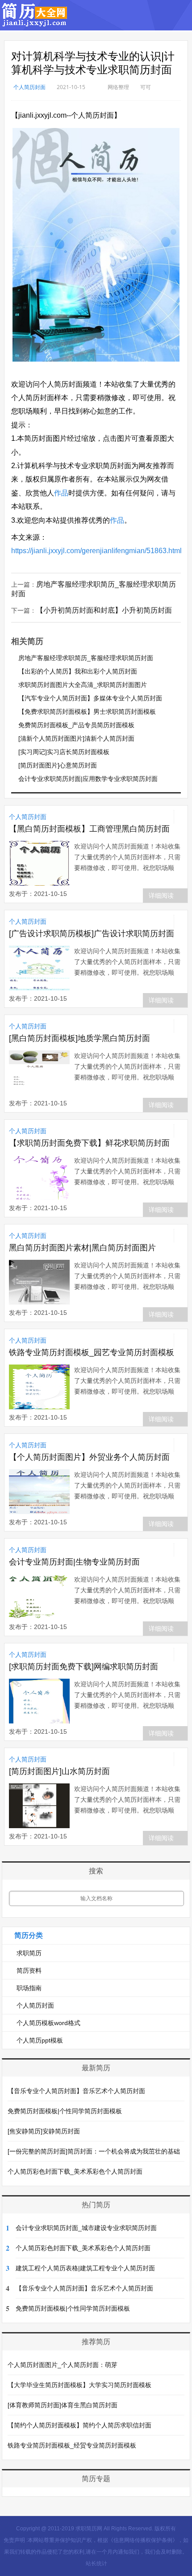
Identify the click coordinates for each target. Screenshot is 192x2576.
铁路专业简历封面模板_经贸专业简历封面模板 (72, 2445)
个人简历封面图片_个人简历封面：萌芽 (63, 2365)
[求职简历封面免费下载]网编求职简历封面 (83, 1667)
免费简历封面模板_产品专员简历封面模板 (76, 725)
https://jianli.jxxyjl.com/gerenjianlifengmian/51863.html (96, 551)
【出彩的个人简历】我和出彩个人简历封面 (78, 671)
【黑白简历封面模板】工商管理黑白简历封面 (89, 829)
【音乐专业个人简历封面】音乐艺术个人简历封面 (76, 2091)
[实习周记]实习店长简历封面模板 (64, 752)
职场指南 (29, 1988)
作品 (61, 493)
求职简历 (29, 1953)
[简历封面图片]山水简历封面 (59, 1771)
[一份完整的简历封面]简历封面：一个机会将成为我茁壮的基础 (94, 2151)
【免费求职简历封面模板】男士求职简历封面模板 (87, 712)
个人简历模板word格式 (48, 2023)
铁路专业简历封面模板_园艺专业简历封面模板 (92, 1352)
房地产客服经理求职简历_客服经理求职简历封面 (86, 658)
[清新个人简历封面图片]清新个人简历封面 (76, 738)
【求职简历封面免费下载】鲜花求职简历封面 (89, 1143)
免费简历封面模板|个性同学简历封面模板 (65, 2111)
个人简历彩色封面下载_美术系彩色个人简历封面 (75, 2171)
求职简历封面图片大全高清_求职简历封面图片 (83, 685)
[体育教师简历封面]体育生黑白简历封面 (63, 2405)
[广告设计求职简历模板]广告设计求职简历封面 (92, 934)
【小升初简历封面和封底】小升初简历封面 (104, 610)
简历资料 (29, 1970)
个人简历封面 (29, 87)
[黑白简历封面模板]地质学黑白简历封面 (79, 1038)
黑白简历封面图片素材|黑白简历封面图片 (82, 1248)
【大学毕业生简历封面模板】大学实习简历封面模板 (79, 2385)
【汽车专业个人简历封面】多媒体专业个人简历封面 (90, 698)
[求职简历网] (35, 22)
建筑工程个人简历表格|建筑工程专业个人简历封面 (85, 2268)
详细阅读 (161, 896)
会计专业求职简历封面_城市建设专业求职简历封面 (86, 2228)
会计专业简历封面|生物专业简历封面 (74, 1562)
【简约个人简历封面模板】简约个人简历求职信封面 (79, 2425)
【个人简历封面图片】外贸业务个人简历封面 (89, 1457)
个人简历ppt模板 (40, 2040)
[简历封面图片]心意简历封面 (58, 765)
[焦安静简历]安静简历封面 (44, 2131)
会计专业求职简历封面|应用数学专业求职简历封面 (88, 779)
